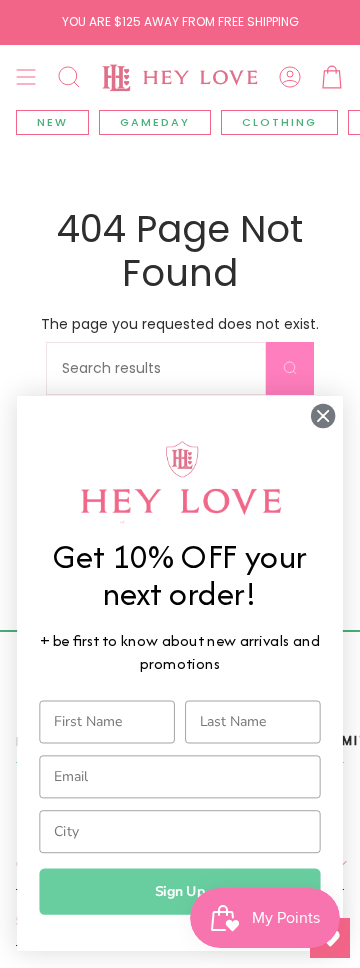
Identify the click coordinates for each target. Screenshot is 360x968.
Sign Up (180, 891)
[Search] (290, 368)
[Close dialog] (323, 416)
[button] (69, 77)
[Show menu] (26, 77)
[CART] (332, 77)
